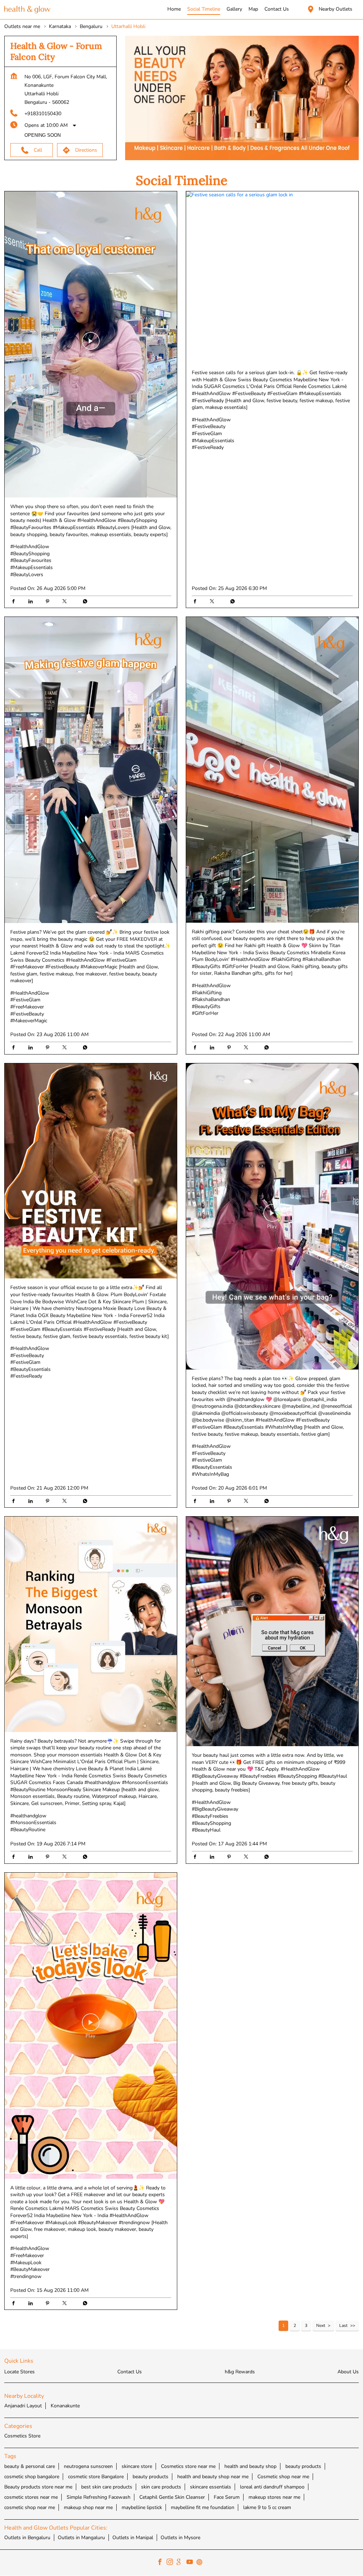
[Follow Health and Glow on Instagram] (172, 2563)
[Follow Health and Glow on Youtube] (191, 2563)
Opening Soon (43, 135)
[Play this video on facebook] (91, 344)
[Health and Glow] (27, 10)
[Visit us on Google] (181, 2563)
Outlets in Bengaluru (27, 2538)
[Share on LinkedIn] (32, 602)
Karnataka (60, 26)
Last (343, 2326)
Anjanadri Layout (23, 2406)
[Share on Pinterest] (49, 602)
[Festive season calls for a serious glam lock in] (272, 277)
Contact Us (130, 2372)
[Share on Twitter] (66, 602)
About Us (348, 2372)
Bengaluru (91, 26)
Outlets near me (22, 26)
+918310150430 (43, 114)
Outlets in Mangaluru (81, 2538)
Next (321, 2326)
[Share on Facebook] (15, 602)
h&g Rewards (240, 2372)
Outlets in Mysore (180, 2538)
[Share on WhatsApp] (83, 602)
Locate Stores (19, 2372)
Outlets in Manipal (133, 2538)
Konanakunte (65, 2406)
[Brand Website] (201, 2563)
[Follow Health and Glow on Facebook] (162, 2563)
